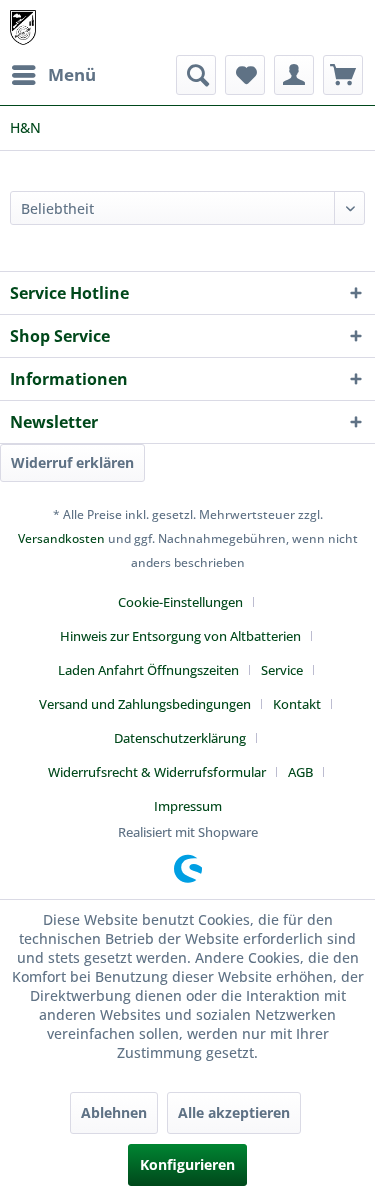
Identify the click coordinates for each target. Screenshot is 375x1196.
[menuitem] (53, 75)
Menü (72, 74)
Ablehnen (114, 1112)
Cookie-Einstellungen (180, 602)
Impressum (188, 806)
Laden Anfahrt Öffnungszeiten (148, 670)
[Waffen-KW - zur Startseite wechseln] (23, 27)
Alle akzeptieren (234, 1112)
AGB (300, 772)
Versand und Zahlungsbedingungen (145, 704)
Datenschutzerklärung (180, 738)
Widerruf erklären (72, 462)
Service (282, 670)
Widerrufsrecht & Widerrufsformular (157, 772)
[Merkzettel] (245, 75)
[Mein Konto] (294, 75)
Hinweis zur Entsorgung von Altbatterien (180, 636)
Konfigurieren (187, 1164)
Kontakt (297, 704)
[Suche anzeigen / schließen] (196, 75)
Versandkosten (61, 538)
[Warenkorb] (343, 75)
